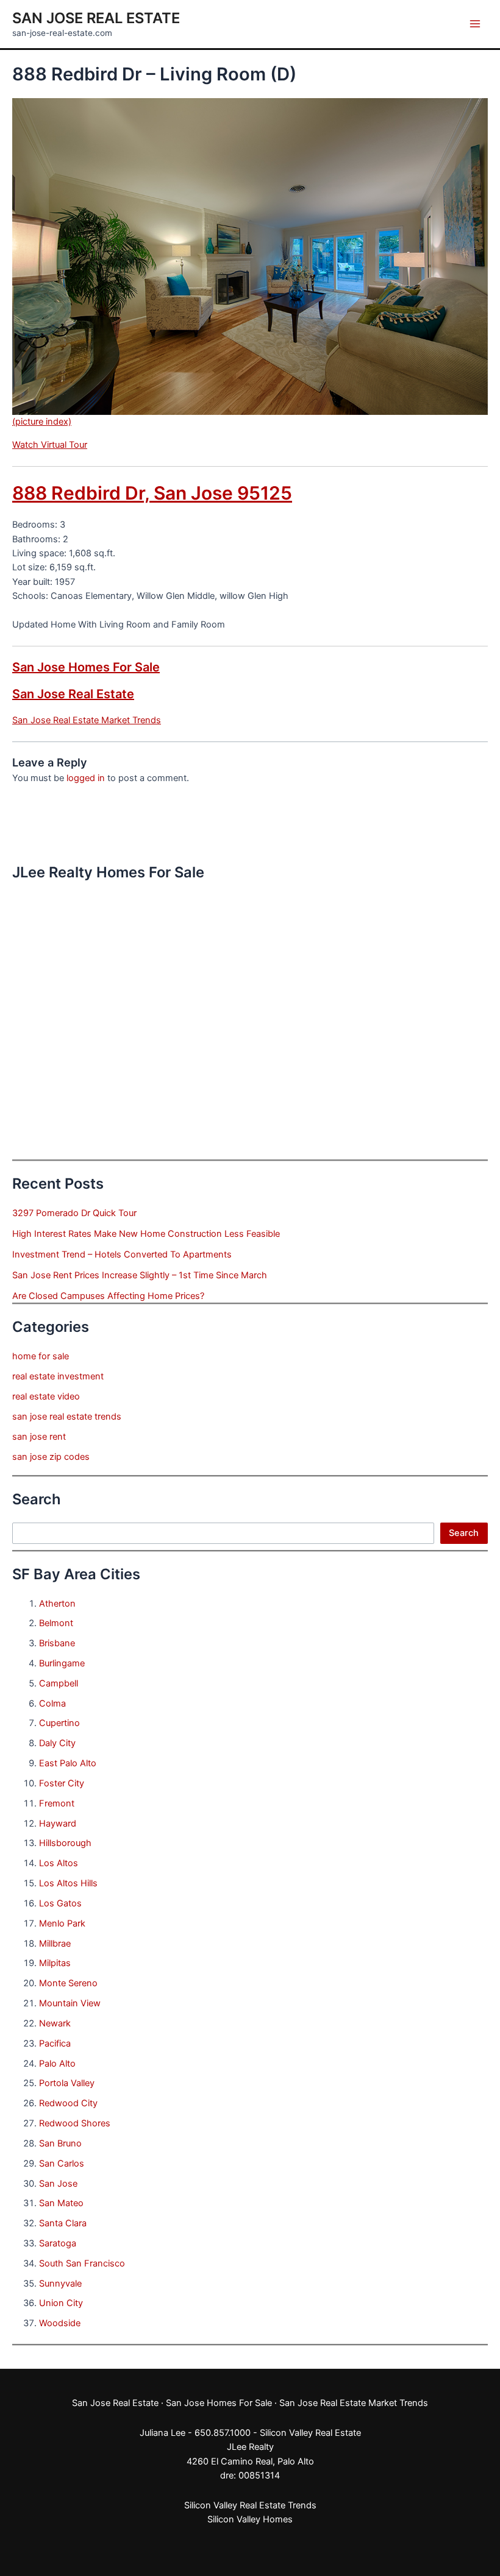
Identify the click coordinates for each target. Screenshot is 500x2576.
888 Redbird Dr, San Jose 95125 (152, 493)
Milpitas (55, 1963)
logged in (86, 778)
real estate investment (58, 1376)
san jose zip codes (51, 1457)
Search (464, 1533)
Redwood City (68, 2103)
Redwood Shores (75, 2123)
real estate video (46, 1396)
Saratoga (58, 2243)
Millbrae (55, 1944)
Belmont (56, 1623)
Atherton (57, 1604)
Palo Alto (57, 2064)
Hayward (58, 1824)
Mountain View (70, 2003)
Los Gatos (60, 1903)
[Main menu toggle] (475, 24)
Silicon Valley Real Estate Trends (250, 2505)
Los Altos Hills (68, 1883)
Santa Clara (63, 2223)
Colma (52, 1704)
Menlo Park (62, 1923)
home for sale (41, 1356)
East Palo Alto (68, 1763)
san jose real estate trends (67, 1417)
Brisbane (57, 1643)
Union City (61, 2303)
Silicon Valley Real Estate (310, 2433)
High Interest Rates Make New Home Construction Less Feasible (146, 1234)
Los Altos (59, 1863)
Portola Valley (67, 2083)
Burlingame (62, 1663)
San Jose (58, 2184)
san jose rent (39, 1437)
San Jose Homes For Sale (86, 667)
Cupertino (59, 1723)
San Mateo (61, 2203)
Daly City (57, 1743)
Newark (55, 2023)
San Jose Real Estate (96, 18)
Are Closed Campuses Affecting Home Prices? (108, 1296)
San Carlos (62, 2164)
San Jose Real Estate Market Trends (87, 720)
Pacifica (55, 2043)
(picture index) (42, 422)
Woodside (60, 2323)
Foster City (62, 1783)
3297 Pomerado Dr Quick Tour (74, 1213)
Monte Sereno (68, 1983)
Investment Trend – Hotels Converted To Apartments (122, 1254)
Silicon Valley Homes (250, 2519)
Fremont (57, 1803)
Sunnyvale (60, 2284)
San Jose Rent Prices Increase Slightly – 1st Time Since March (140, 1275)
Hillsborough (65, 1843)
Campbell (59, 1683)
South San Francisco (82, 2263)
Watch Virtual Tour (50, 445)
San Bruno (60, 2143)
